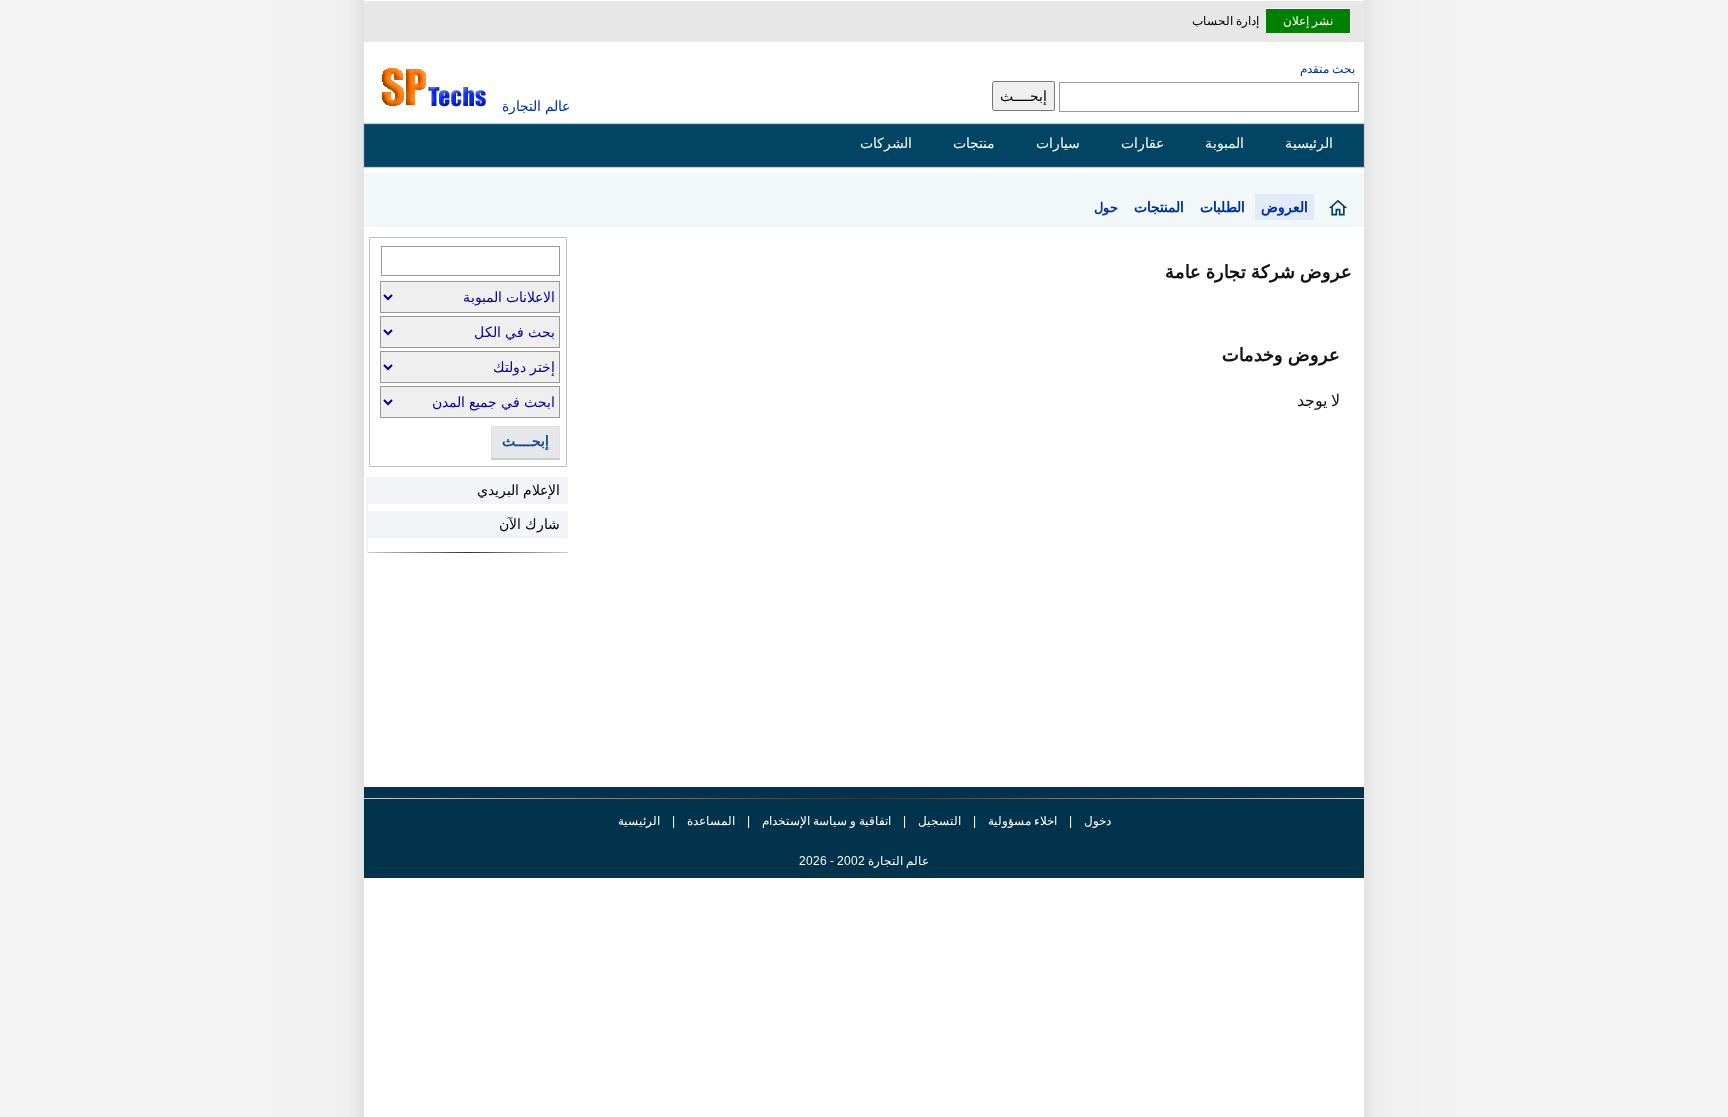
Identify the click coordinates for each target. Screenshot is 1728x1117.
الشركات (886, 143)
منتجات (974, 143)
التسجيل (939, 821)
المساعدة (711, 821)
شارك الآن (529, 524)
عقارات (1142, 143)
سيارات (1058, 143)
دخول (1097, 821)
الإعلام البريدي (518, 490)
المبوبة (1224, 143)
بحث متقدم (1327, 69)
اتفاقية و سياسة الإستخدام (825, 821)
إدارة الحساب (1225, 21)
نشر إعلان (1308, 21)
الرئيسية (1309, 143)
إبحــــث (525, 441)
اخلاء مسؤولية (1022, 821)
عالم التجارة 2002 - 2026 (864, 861)
